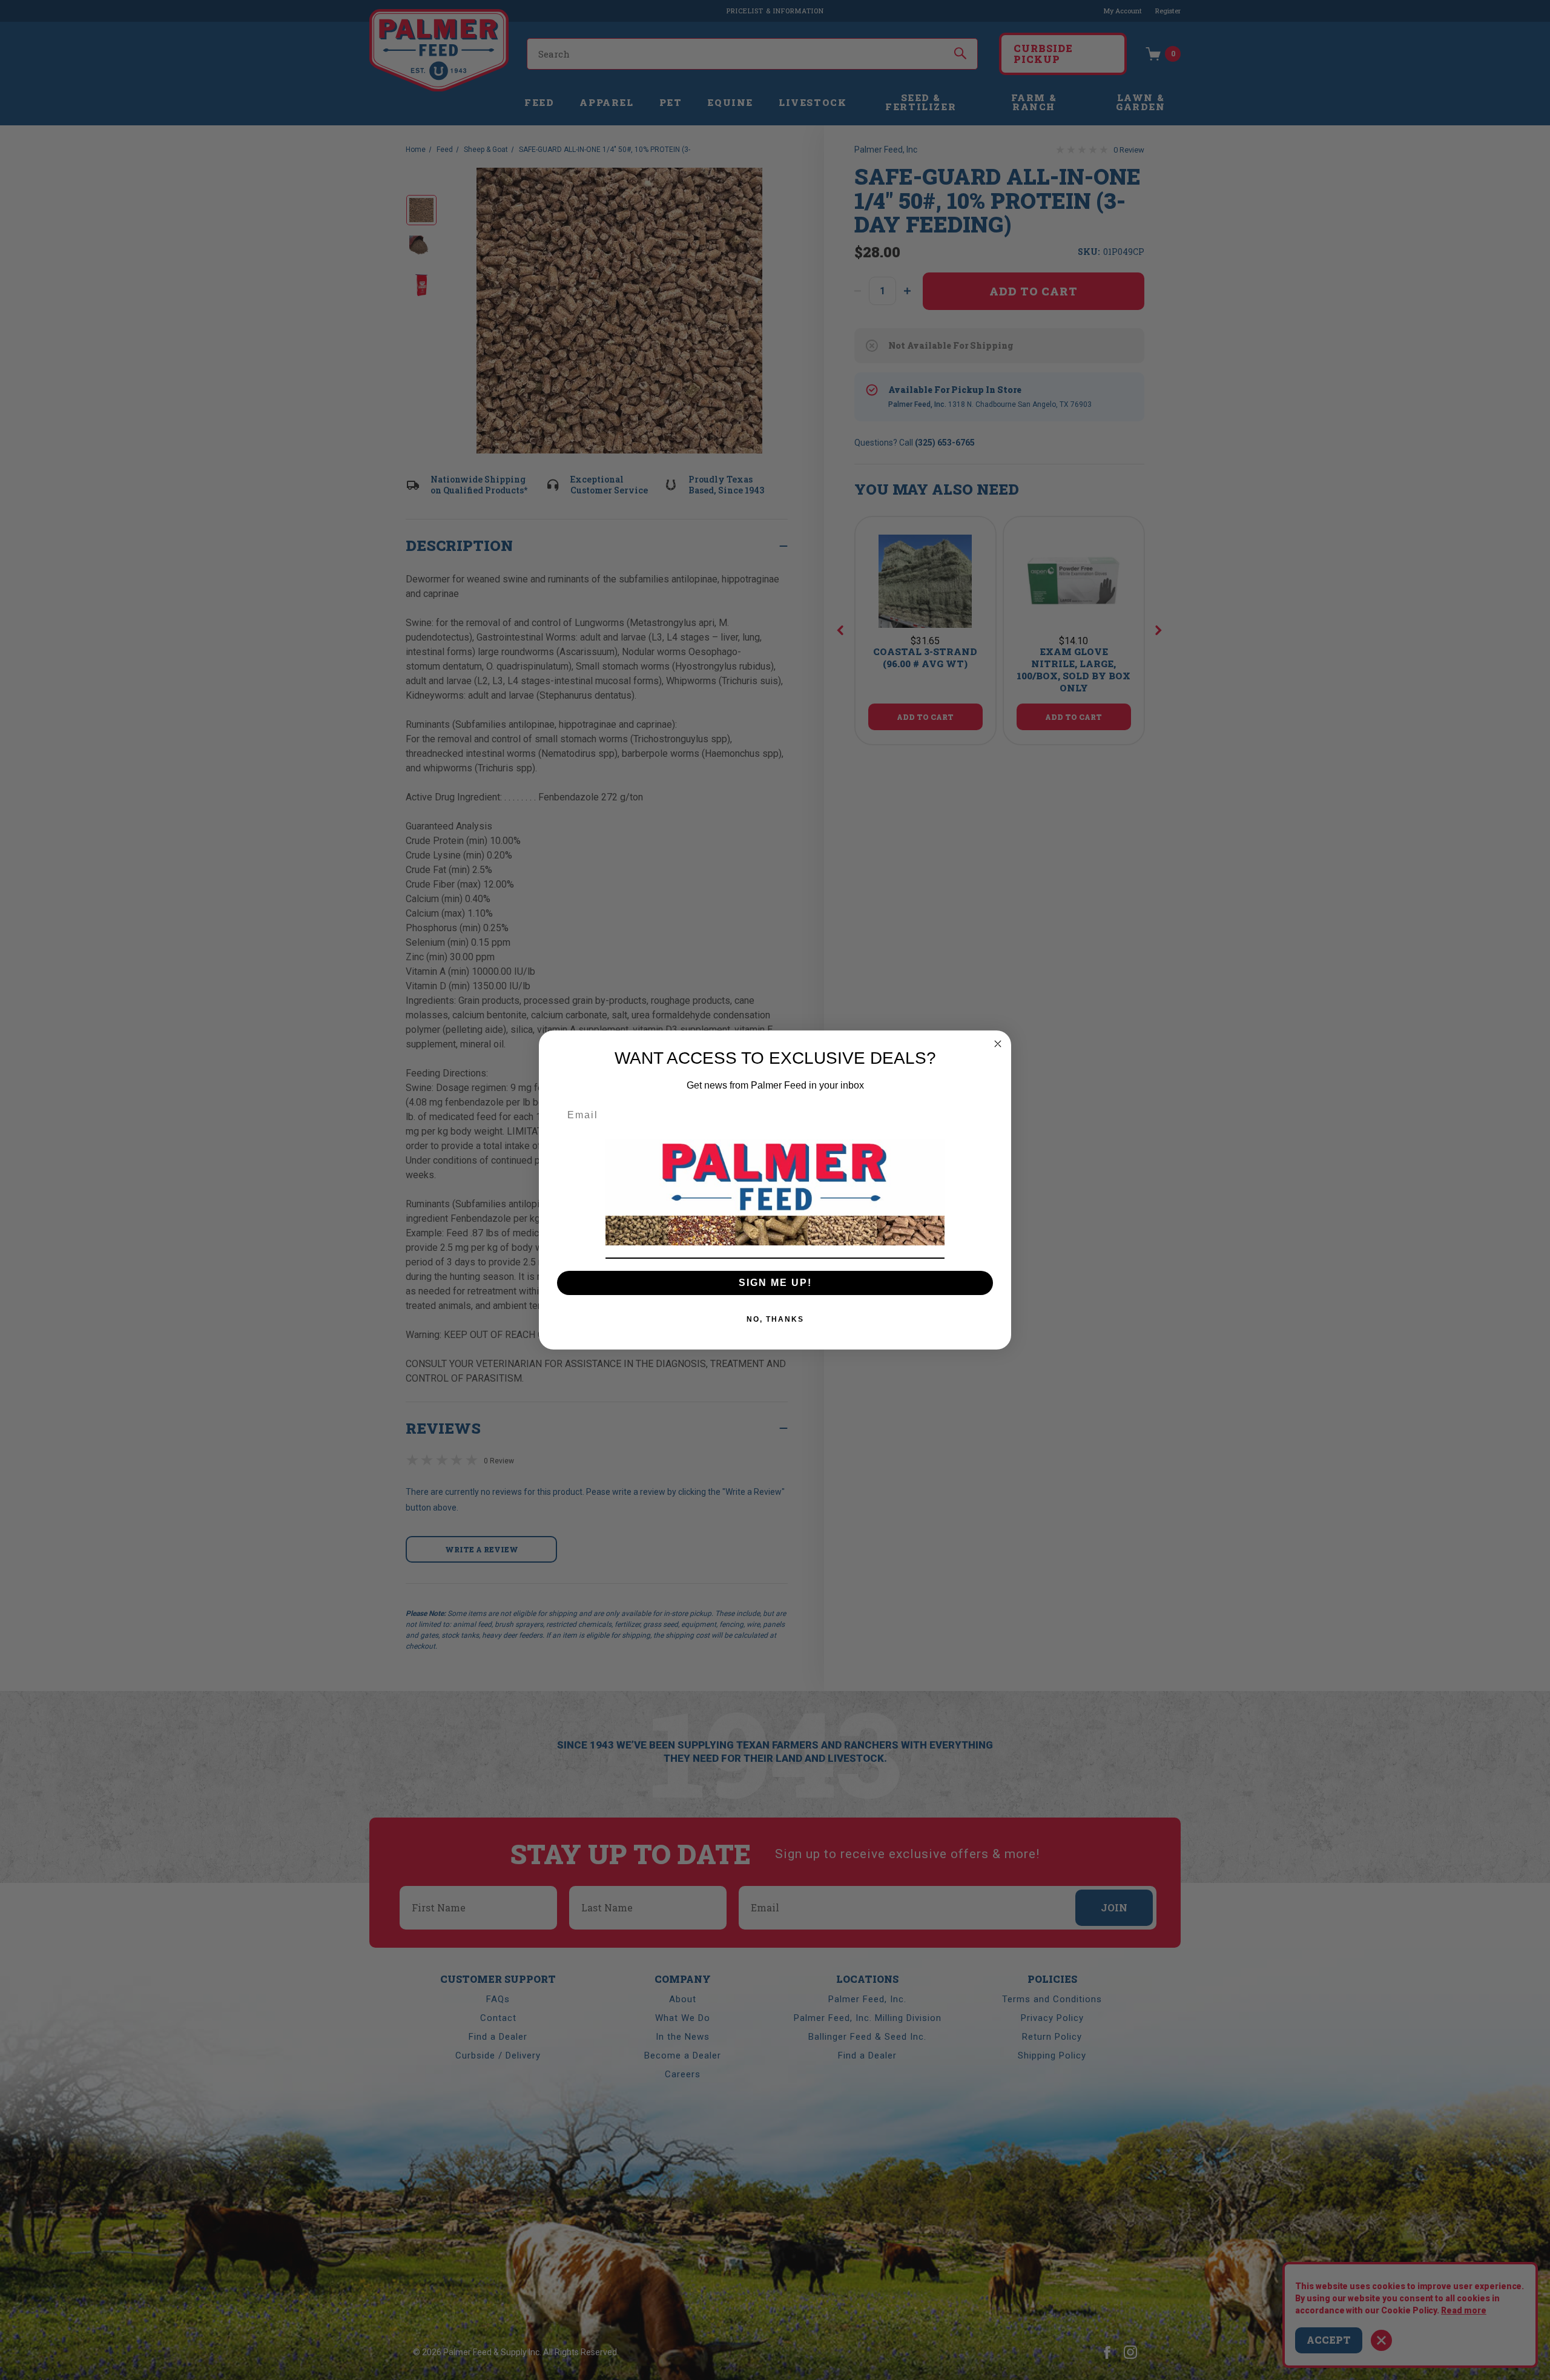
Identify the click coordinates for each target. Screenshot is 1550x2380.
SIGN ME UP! (775, 1283)
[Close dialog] (998, 1044)
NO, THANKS (775, 1319)
